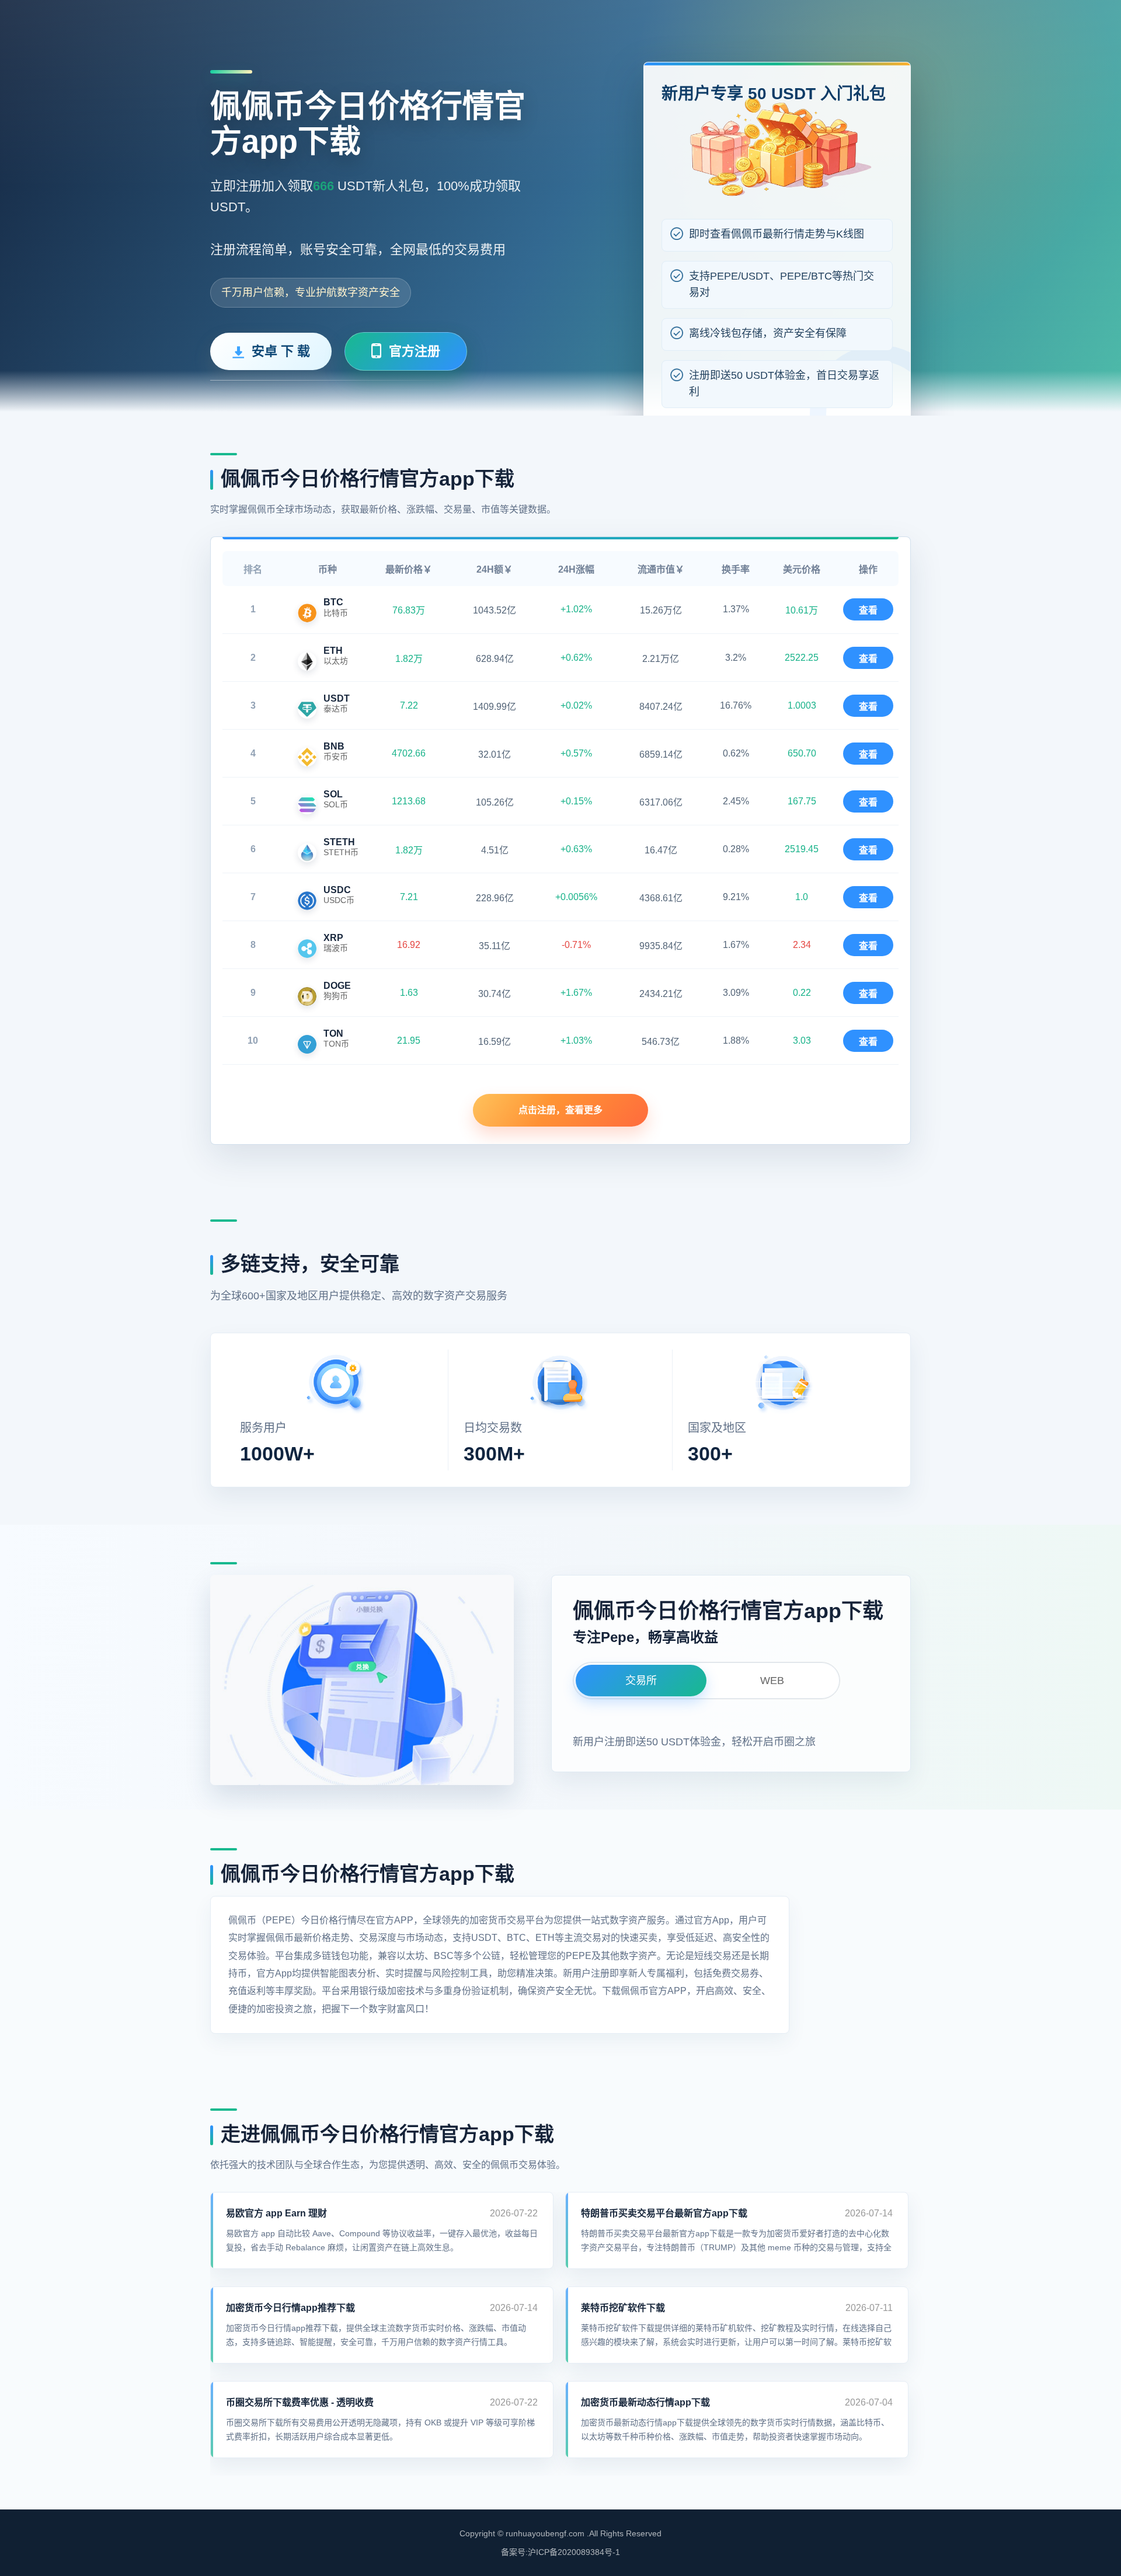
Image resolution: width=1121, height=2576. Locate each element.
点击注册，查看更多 (560, 1110)
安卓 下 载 (281, 351)
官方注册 (415, 351)
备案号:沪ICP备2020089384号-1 (560, 2552)
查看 (868, 610)
